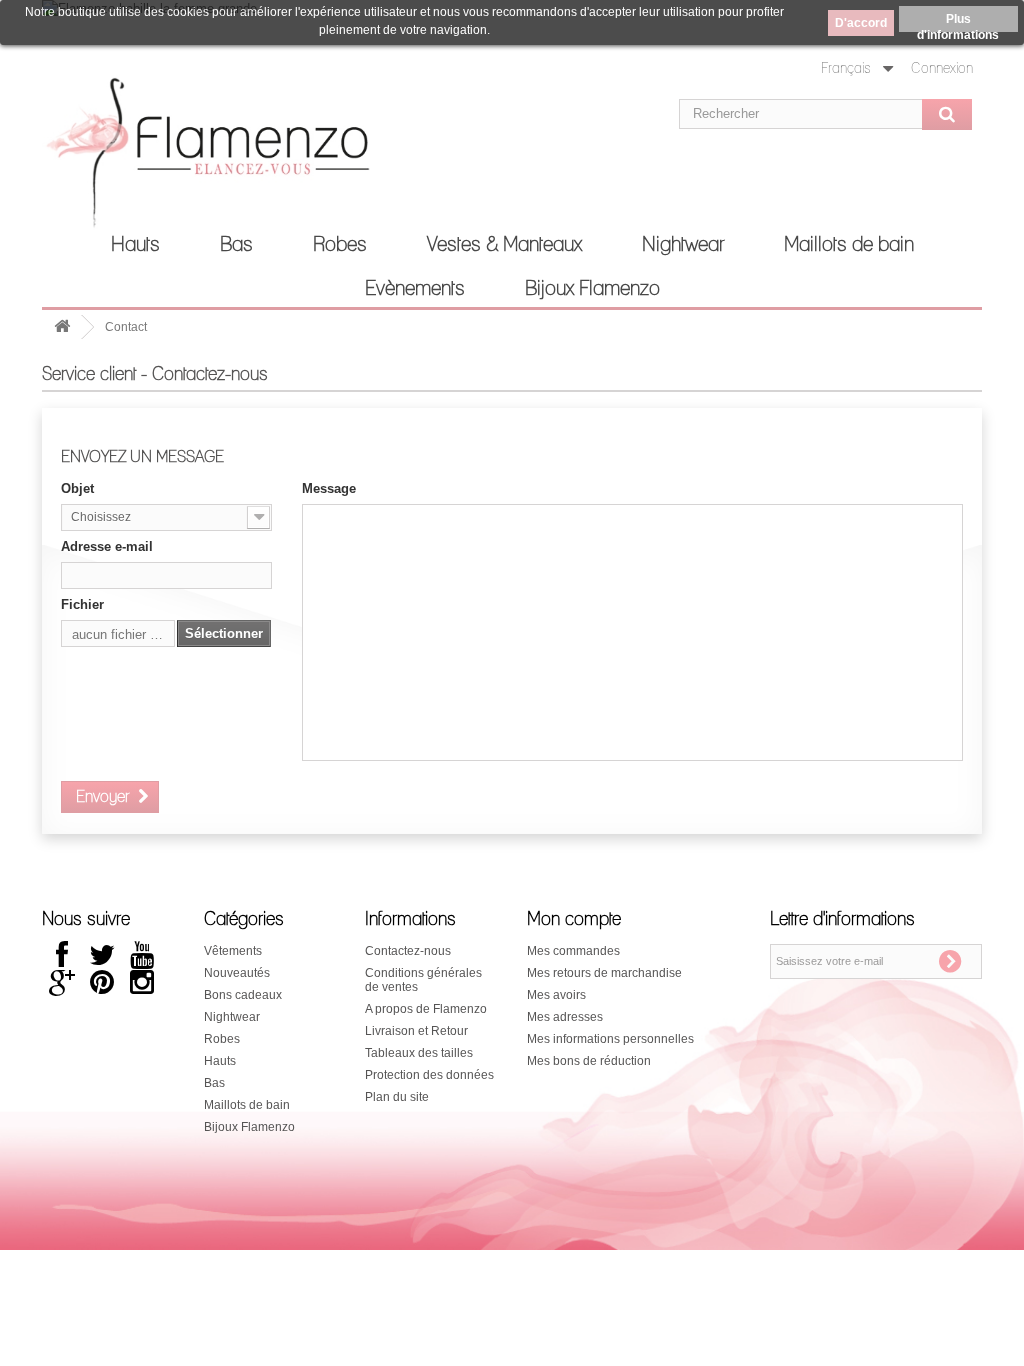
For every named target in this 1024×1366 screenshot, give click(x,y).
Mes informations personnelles (610, 1039)
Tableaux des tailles (419, 1053)
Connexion (942, 69)
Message (329, 488)
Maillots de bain (849, 245)
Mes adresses (565, 1017)
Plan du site (397, 1097)
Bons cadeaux (243, 995)
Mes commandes (573, 951)
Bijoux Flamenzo (592, 289)
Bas (236, 245)
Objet (77, 488)
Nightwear (683, 245)
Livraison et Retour (416, 1031)
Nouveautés (237, 973)
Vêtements (233, 951)
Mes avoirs (556, 995)
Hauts (135, 245)
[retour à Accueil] (62, 327)
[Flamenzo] (188, 159)
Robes (340, 245)
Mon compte (574, 920)
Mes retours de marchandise (604, 973)
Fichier (82, 604)
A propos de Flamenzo (426, 1009)
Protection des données (429, 1075)
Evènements (415, 289)
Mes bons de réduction (589, 1061)
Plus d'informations (958, 22)
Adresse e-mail (107, 546)
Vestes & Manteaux (504, 245)
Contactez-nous (408, 951)
